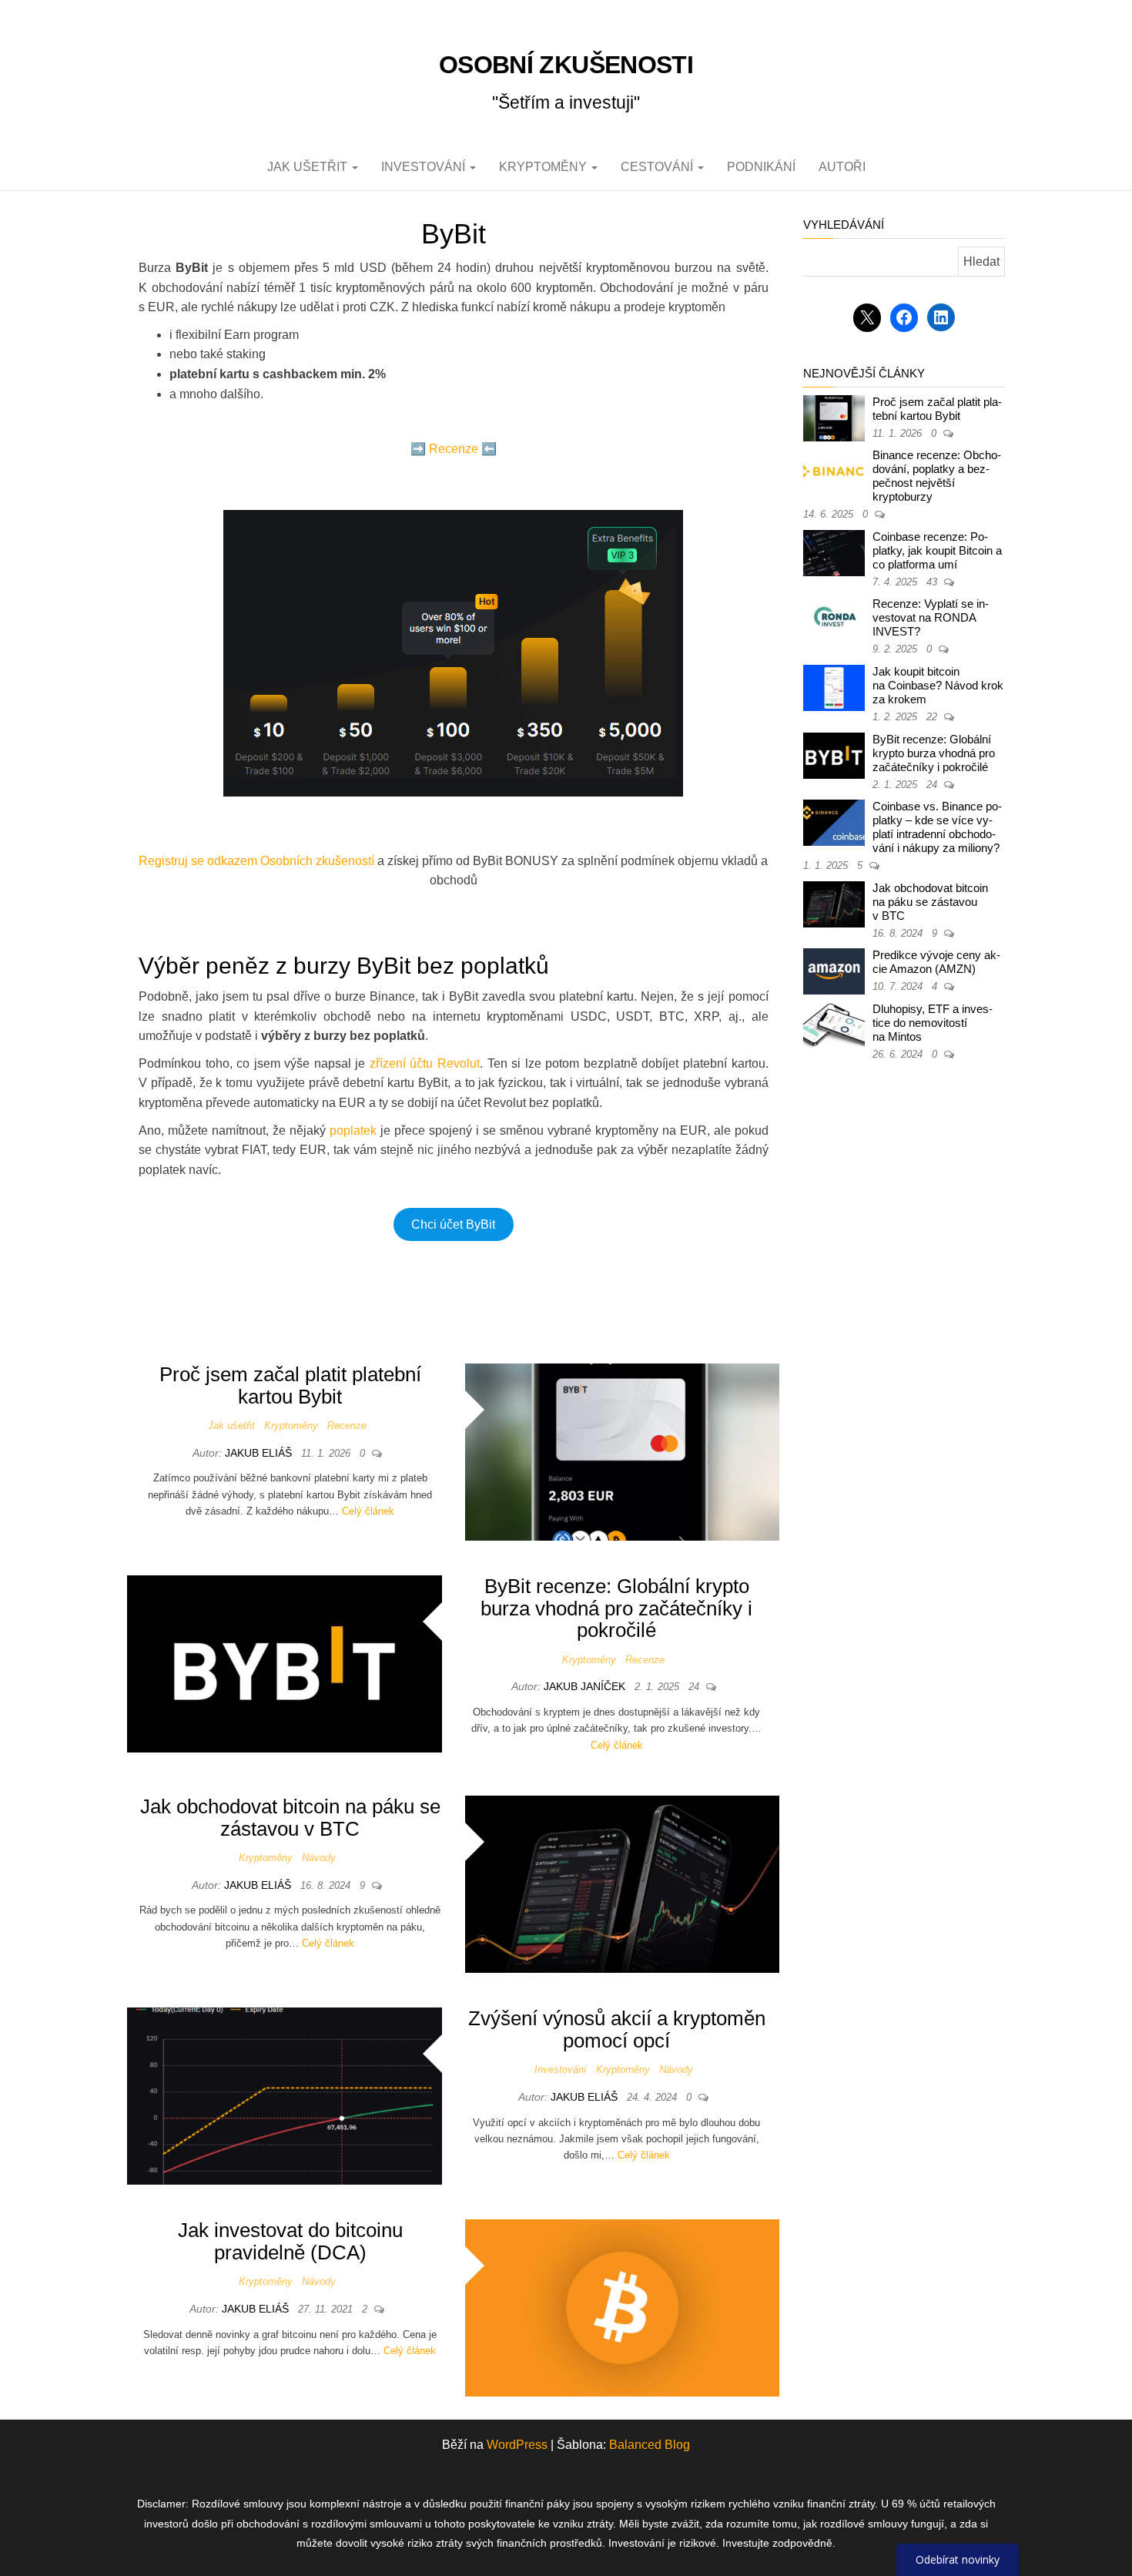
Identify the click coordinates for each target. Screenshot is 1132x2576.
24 (695, 1687)
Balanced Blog (650, 2445)
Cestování (658, 167)
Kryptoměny (544, 167)
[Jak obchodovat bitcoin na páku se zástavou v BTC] (623, 1883)
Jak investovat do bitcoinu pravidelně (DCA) (290, 2241)
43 (933, 582)
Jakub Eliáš (260, 1453)
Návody (319, 1858)
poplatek (353, 1130)
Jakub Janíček (586, 1686)
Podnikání (761, 167)
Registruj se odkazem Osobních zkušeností (256, 861)
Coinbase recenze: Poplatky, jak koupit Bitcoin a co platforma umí (937, 550)
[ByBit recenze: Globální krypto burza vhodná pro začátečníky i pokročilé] (285, 1663)
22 (933, 717)
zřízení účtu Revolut (425, 1063)
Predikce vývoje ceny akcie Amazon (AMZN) (936, 962)
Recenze (454, 449)
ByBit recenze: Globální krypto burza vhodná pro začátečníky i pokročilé (616, 1608)
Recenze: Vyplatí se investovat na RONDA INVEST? (931, 617)
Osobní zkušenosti (566, 65)
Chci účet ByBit (453, 1224)
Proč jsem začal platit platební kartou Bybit (290, 1385)
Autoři (842, 167)
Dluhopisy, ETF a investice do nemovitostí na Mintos (933, 1023)
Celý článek (368, 1511)
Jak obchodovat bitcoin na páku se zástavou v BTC (290, 1818)
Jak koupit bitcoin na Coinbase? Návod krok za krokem (938, 685)
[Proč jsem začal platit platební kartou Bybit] (623, 1451)
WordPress (517, 2445)
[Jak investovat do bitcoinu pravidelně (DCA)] (623, 2308)
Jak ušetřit (309, 167)
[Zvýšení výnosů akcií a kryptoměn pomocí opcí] (285, 2095)
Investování (425, 167)
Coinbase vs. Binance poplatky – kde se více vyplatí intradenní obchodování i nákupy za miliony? (937, 827)
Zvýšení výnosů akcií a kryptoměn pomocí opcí (617, 2029)
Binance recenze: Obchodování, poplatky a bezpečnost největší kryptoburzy (937, 476)
